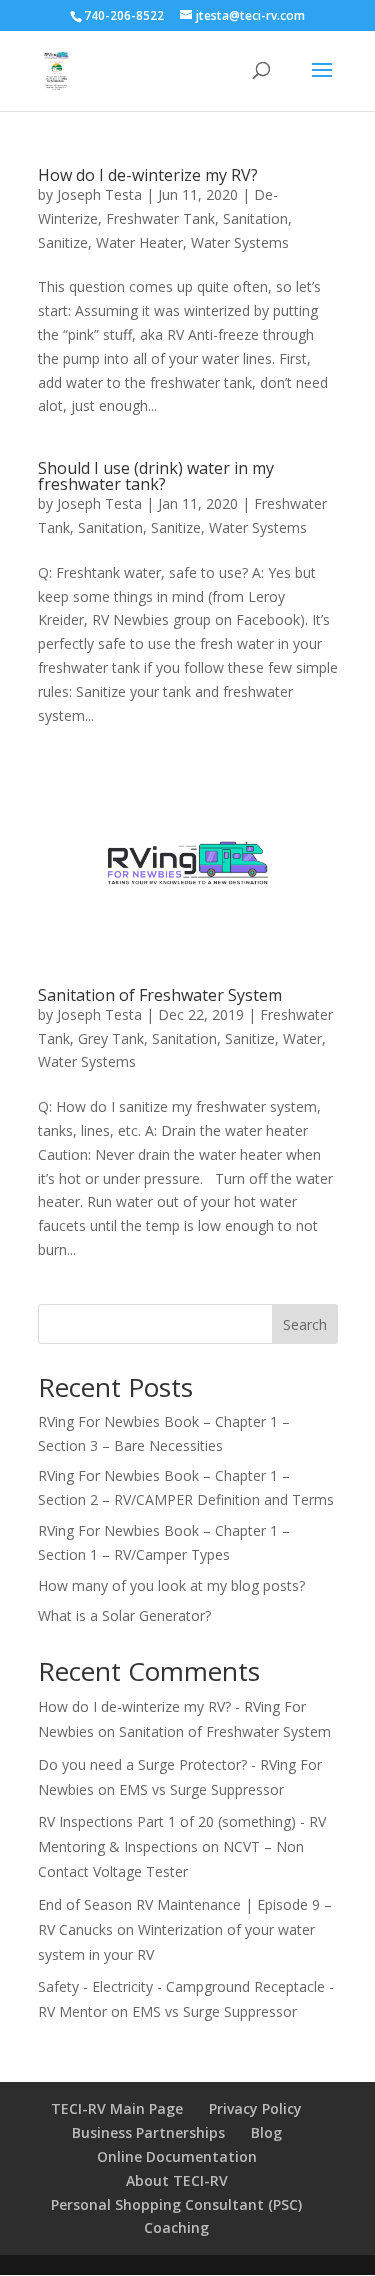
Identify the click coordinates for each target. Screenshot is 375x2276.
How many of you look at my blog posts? (171, 1585)
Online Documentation (177, 2156)
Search (305, 1324)
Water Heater (139, 242)
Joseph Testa (99, 194)
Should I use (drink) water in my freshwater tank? (156, 476)
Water (302, 1038)
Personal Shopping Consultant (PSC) (176, 2204)
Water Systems (240, 242)
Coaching (176, 2227)
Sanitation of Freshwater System (160, 995)
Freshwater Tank (160, 218)
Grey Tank (111, 1038)
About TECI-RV (177, 2180)
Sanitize (63, 242)
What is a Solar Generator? (124, 1615)
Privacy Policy (255, 2108)
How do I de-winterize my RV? (148, 175)
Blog (266, 2132)
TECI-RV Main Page (117, 2108)
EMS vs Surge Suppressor (201, 1789)
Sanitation (255, 218)
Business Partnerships (148, 2132)
